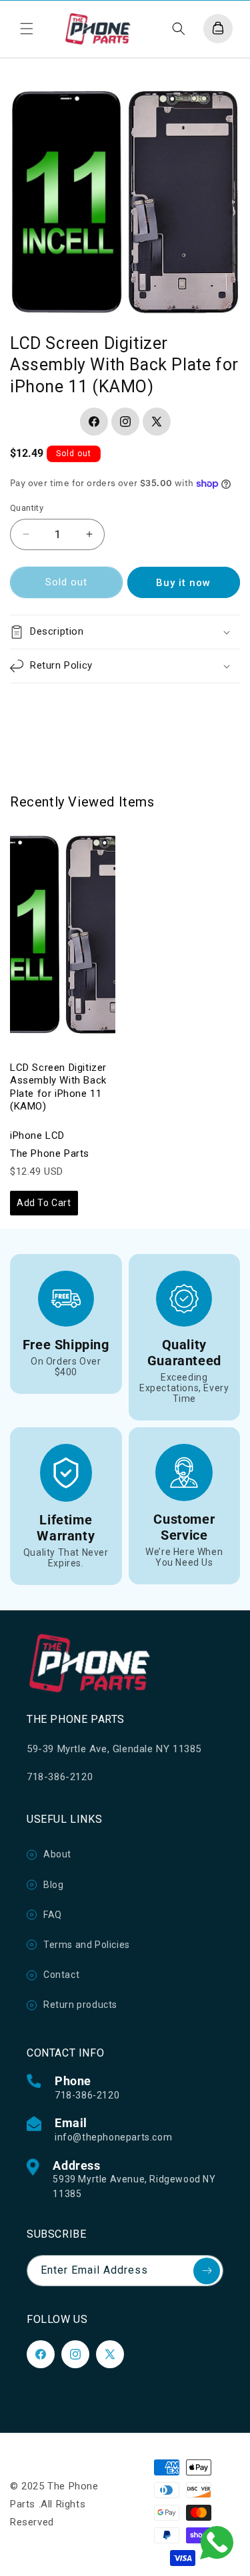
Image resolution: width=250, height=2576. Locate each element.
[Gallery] (125, 201)
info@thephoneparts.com (113, 2137)
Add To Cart (44, 1203)
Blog (53, 1885)
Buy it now (183, 583)
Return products (80, 2005)
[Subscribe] (207, 2271)
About (57, 1854)
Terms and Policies (87, 1945)
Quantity (27, 508)
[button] (27, 29)
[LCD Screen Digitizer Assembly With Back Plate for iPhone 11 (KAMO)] (63, 935)
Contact (61, 1975)
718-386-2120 (87, 2095)
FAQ (53, 1915)
